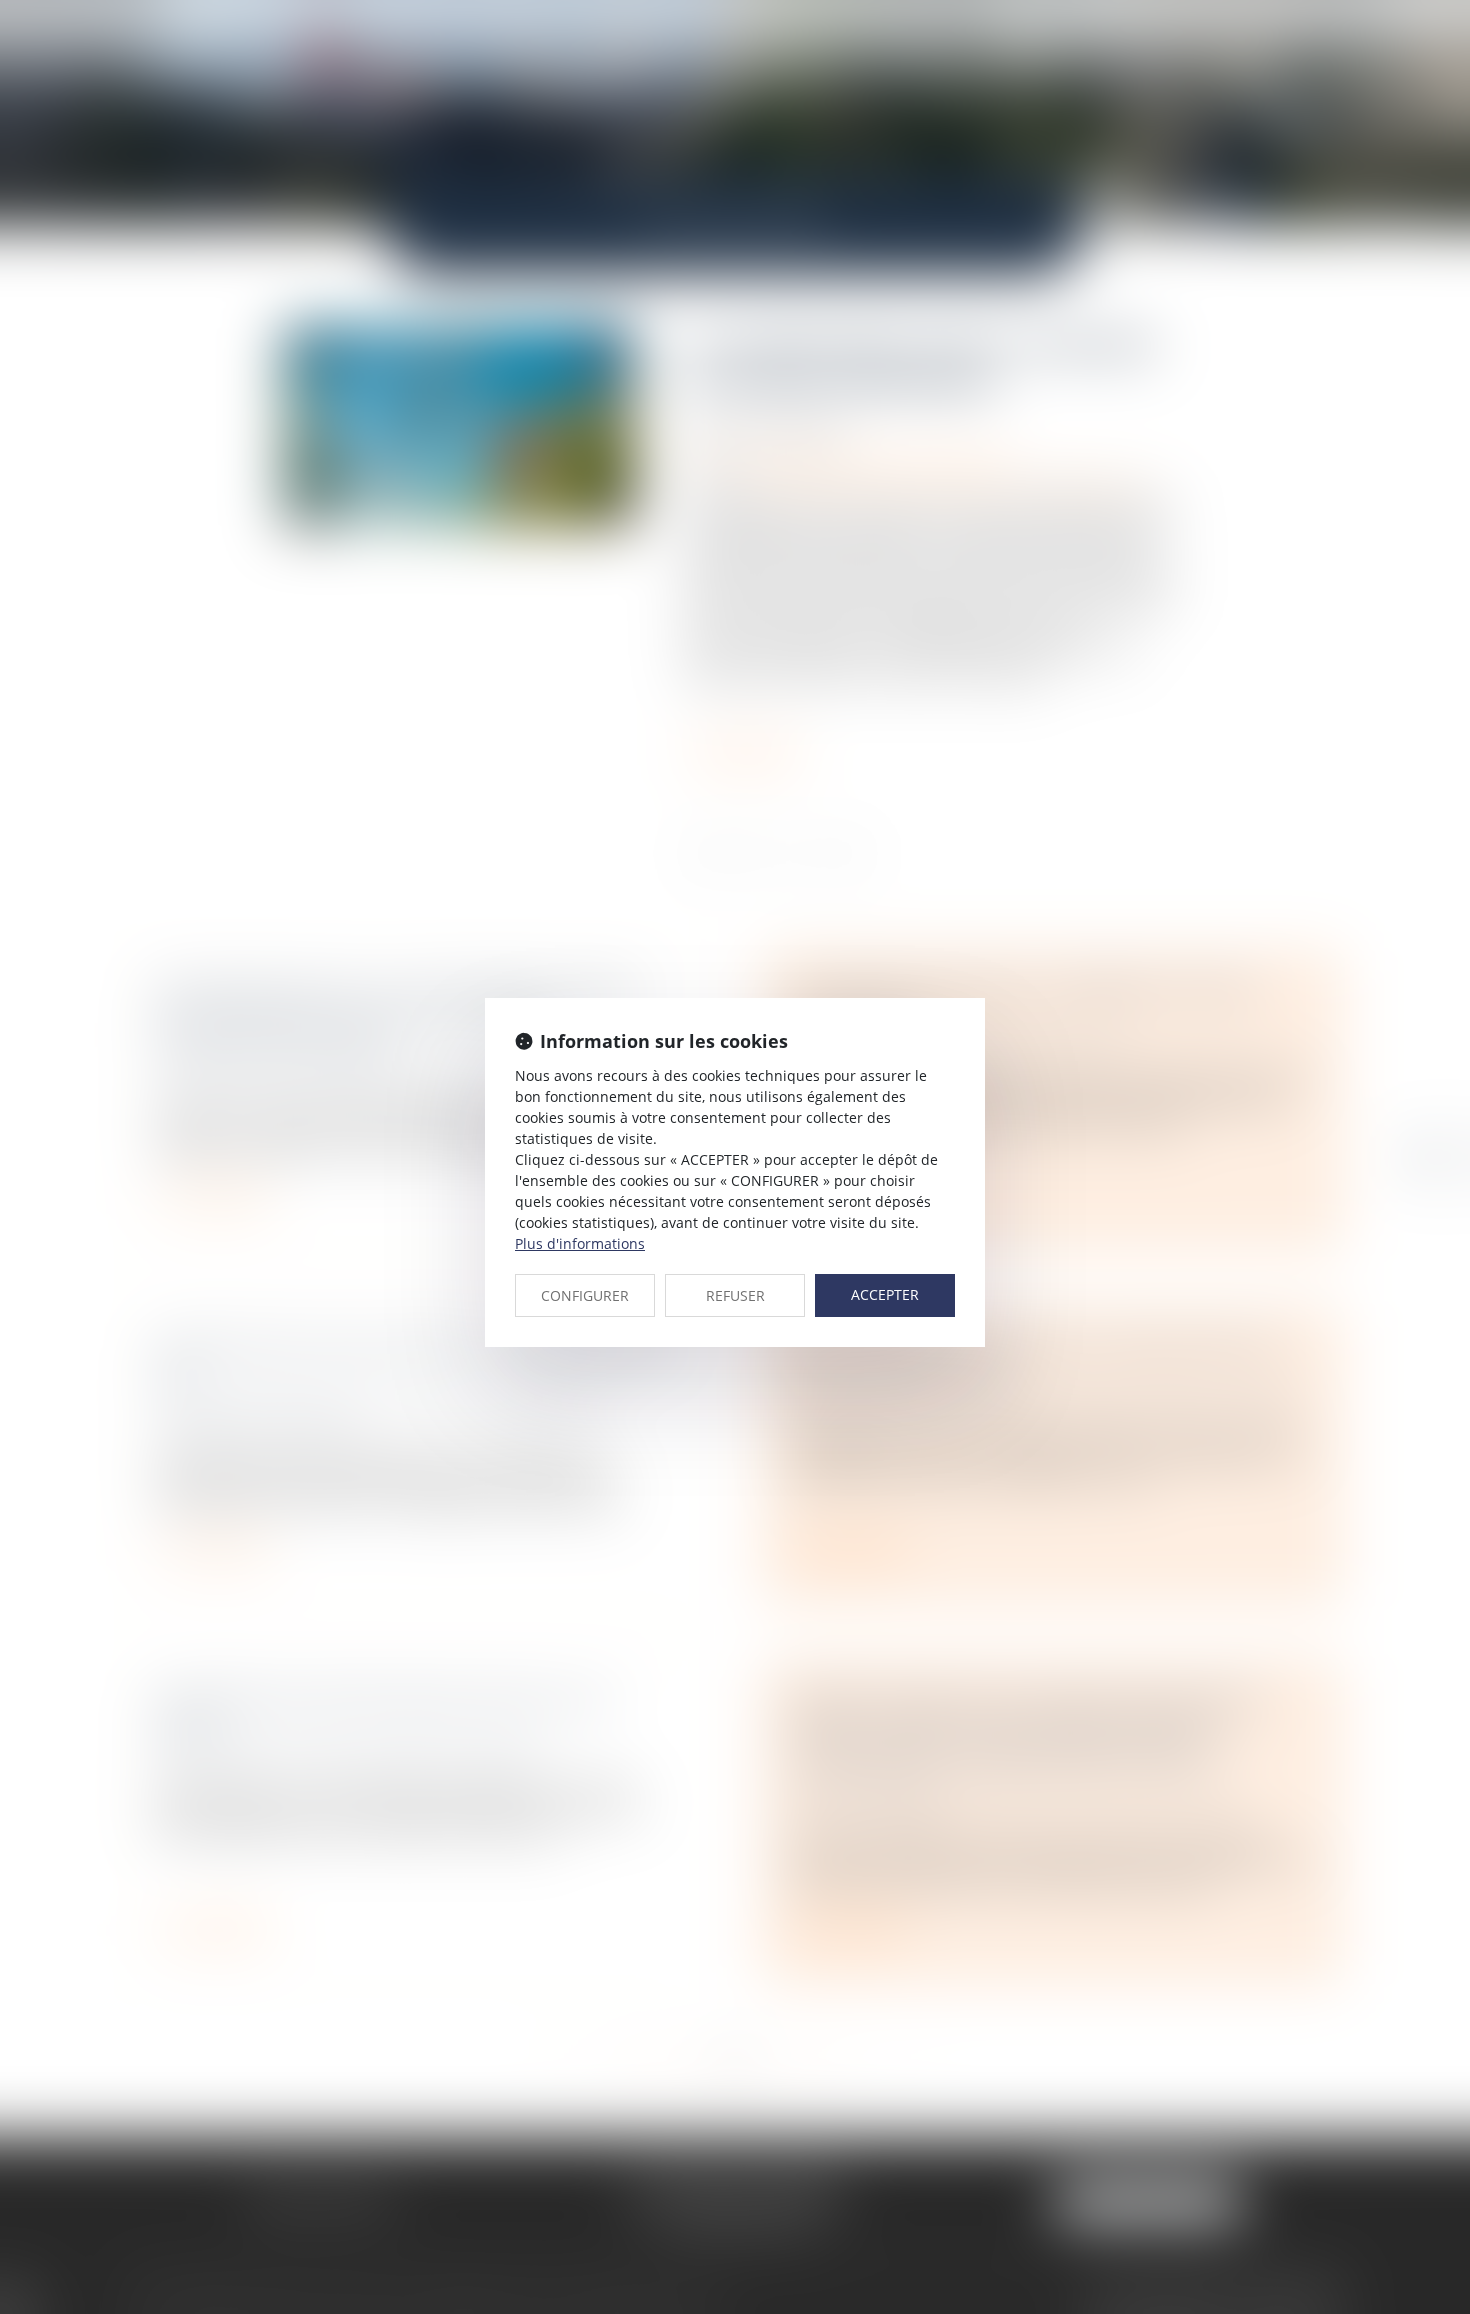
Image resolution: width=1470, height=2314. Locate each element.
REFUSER (735, 1295)
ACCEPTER (885, 1294)
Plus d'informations (580, 1243)
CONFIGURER (585, 1295)
